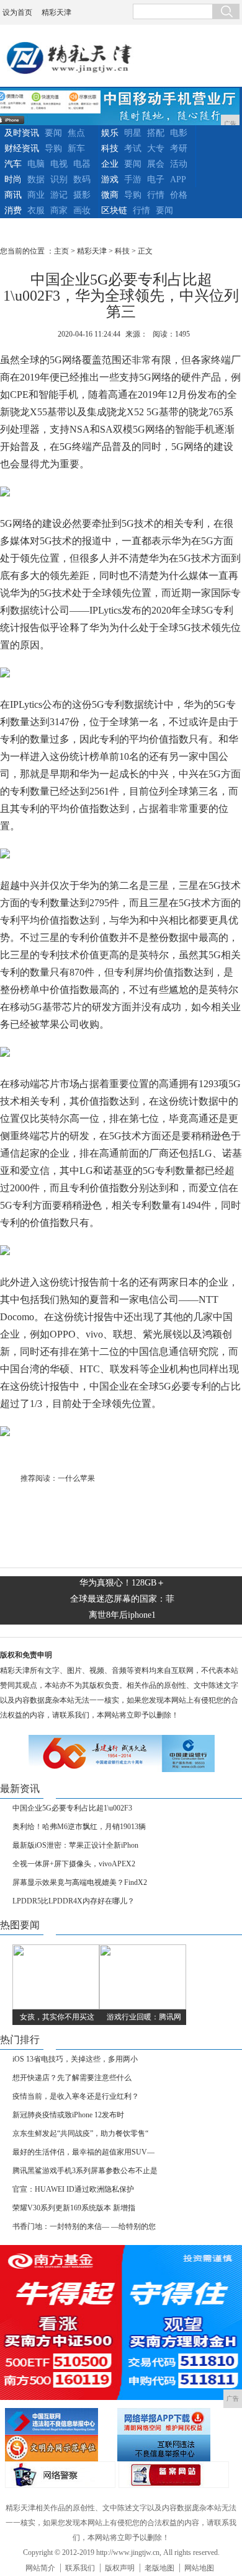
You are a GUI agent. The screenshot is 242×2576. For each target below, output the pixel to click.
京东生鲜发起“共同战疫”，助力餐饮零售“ (80, 2133)
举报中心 (172, 2448)
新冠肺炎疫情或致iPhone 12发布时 (68, 2115)
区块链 (114, 210)
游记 (59, 195)
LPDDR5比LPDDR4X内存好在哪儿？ (74, 1901)
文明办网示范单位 (60, 2448)
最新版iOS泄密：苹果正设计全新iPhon (75, 1845)
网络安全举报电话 (172, 2421)
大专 (156, 148)
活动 (179, 164)
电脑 (36, 164)
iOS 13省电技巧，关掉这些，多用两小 (75, 2059)
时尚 (13, 179)
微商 (110, 195)
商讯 (13, 195)
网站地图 (199, 2568)
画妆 (82, 210)
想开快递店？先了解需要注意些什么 (72, 2078)
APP (178, 179)
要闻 (53, 133)
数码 (82, 179)
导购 (53, 148)
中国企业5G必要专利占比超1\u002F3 (72, 1808)
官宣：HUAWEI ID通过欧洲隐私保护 (73, 2189)
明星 (133, 133)
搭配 (156, 133)
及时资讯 (22, 133)
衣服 (36, 210)
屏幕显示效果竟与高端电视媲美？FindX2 (80, 1882)
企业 (110, 164)
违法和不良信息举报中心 (60, 2421)
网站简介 (40, 2568)
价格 (179, 195)
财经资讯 (22, 148)
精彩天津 (56, 12)
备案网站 (174, 2475)
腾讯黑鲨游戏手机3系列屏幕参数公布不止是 (85, 2171)
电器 (82, 164)
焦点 (76, 133)
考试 (133, 148)
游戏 (110, 179)
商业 (36, 195)
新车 (76, 148)
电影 (179, 133)
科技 (110, 148)
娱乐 (110, 133)
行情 (156, 195)
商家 (59, 210)
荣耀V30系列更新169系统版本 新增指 (74, 2208)
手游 (133, 179)
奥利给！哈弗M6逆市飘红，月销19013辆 (79, 1827)
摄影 (82, 195)
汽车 (13, 164)
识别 (59, 179)
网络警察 (60, 2475)
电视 (59, 164)
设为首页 (17, 12)
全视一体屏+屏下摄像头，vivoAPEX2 (74, 1864)
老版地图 (159, 2568)
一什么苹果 (76, 1478)
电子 (156, 179)
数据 (36, 179)
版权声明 (120, 2568)
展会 (156, 164)
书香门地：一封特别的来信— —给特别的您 (84, 2226)
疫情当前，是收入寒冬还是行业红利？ (76, 2096)
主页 (61, 251)
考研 (179, 148)
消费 (13, 210)
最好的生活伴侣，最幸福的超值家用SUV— (83, 2152)
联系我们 (80, 2568)
